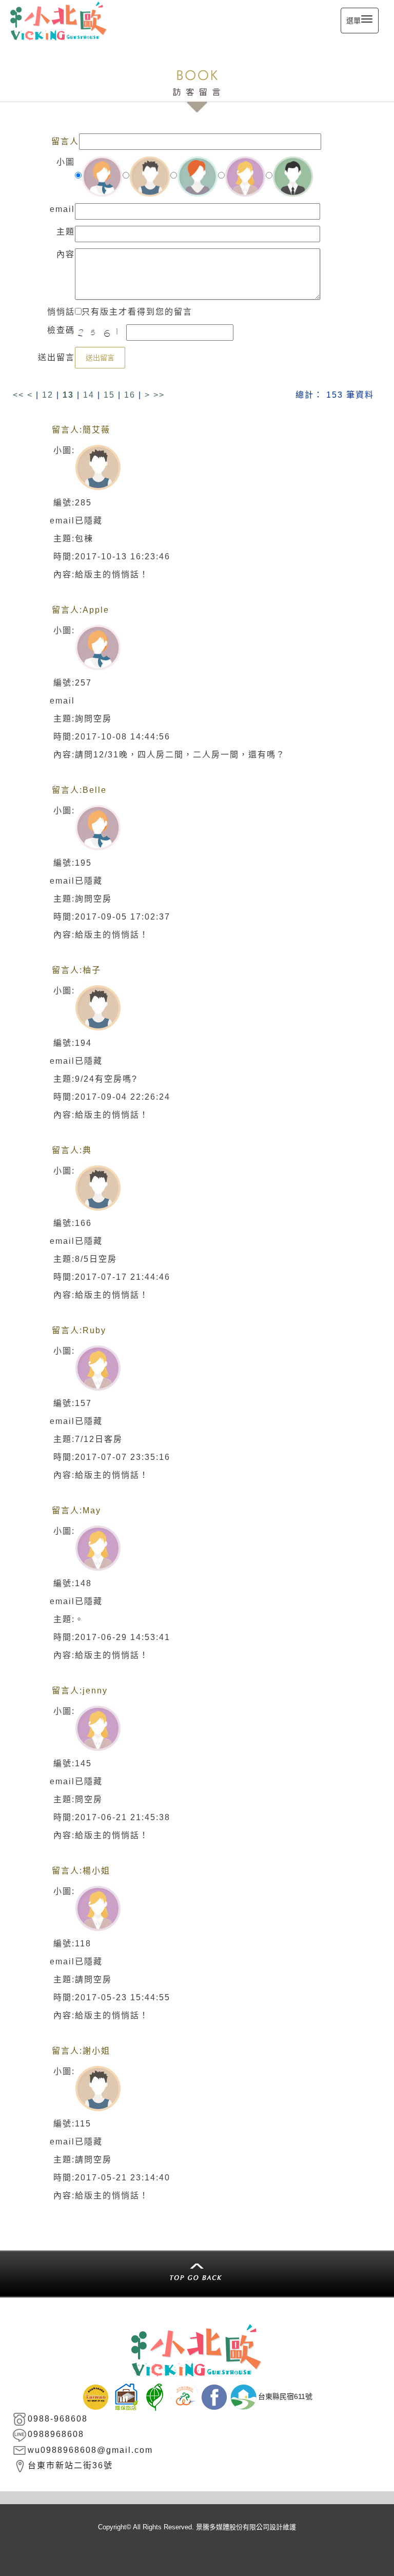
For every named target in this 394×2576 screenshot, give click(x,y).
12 (48, 395)
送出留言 (100, 358)
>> (159, 395)
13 (68, 395)
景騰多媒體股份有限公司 (233, 2527)
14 (89, 395)
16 (130, 395)
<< (20, 395)
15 (109, 395)
